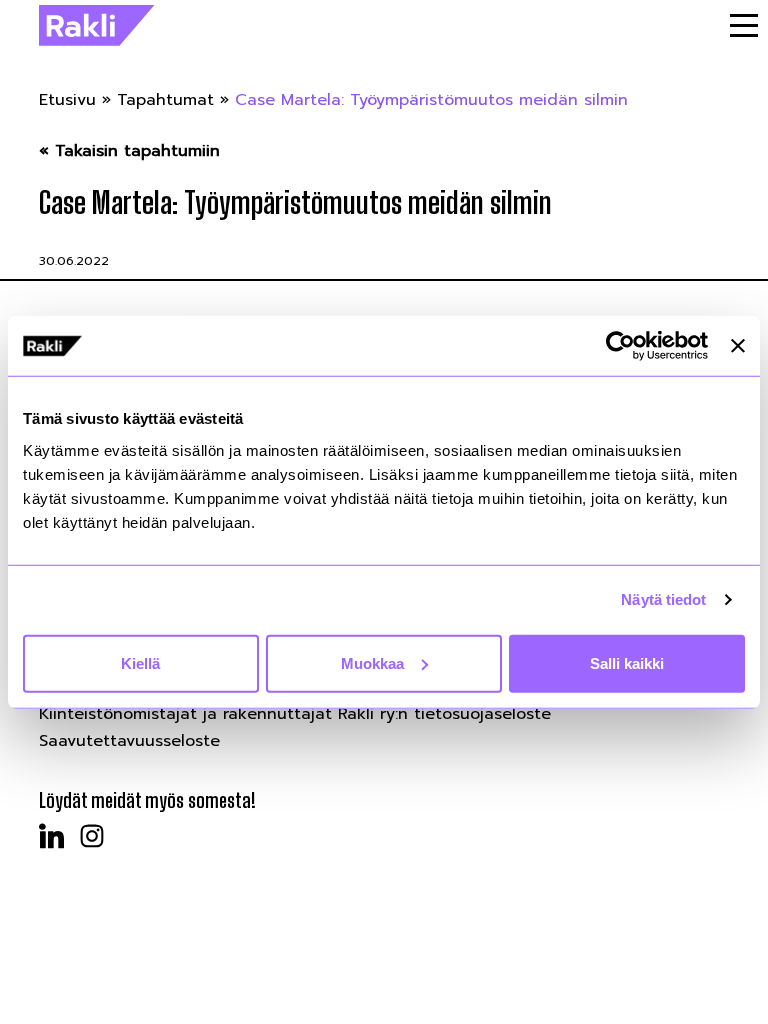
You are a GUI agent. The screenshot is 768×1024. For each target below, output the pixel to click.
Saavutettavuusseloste (129, 741)
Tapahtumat (165, 100)
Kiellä (140, 662)
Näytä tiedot (663, 599)
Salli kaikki (627, 662)
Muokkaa (372, 662)
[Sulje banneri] (738, 346)
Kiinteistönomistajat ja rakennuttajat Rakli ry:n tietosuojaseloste (295, 714)
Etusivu (67, 100)
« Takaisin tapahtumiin (129, 151)
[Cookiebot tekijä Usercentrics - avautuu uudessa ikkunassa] (620, 346)
